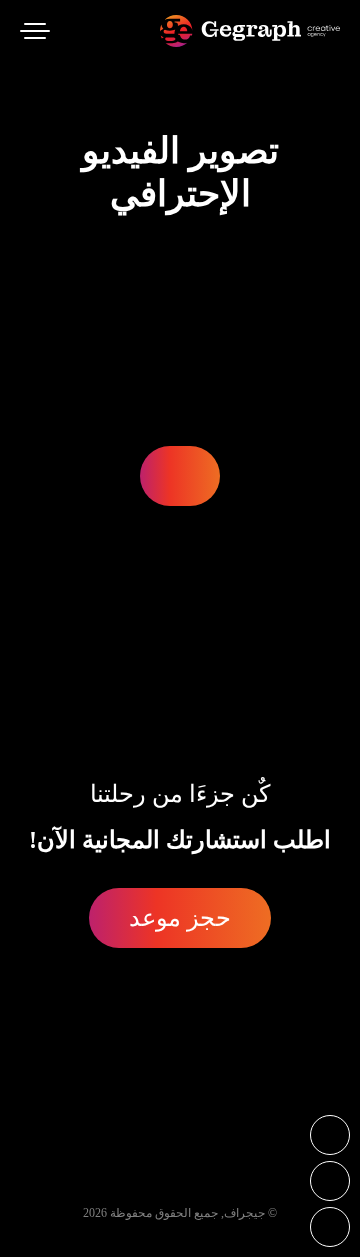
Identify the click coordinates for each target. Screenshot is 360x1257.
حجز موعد (180, 918)
